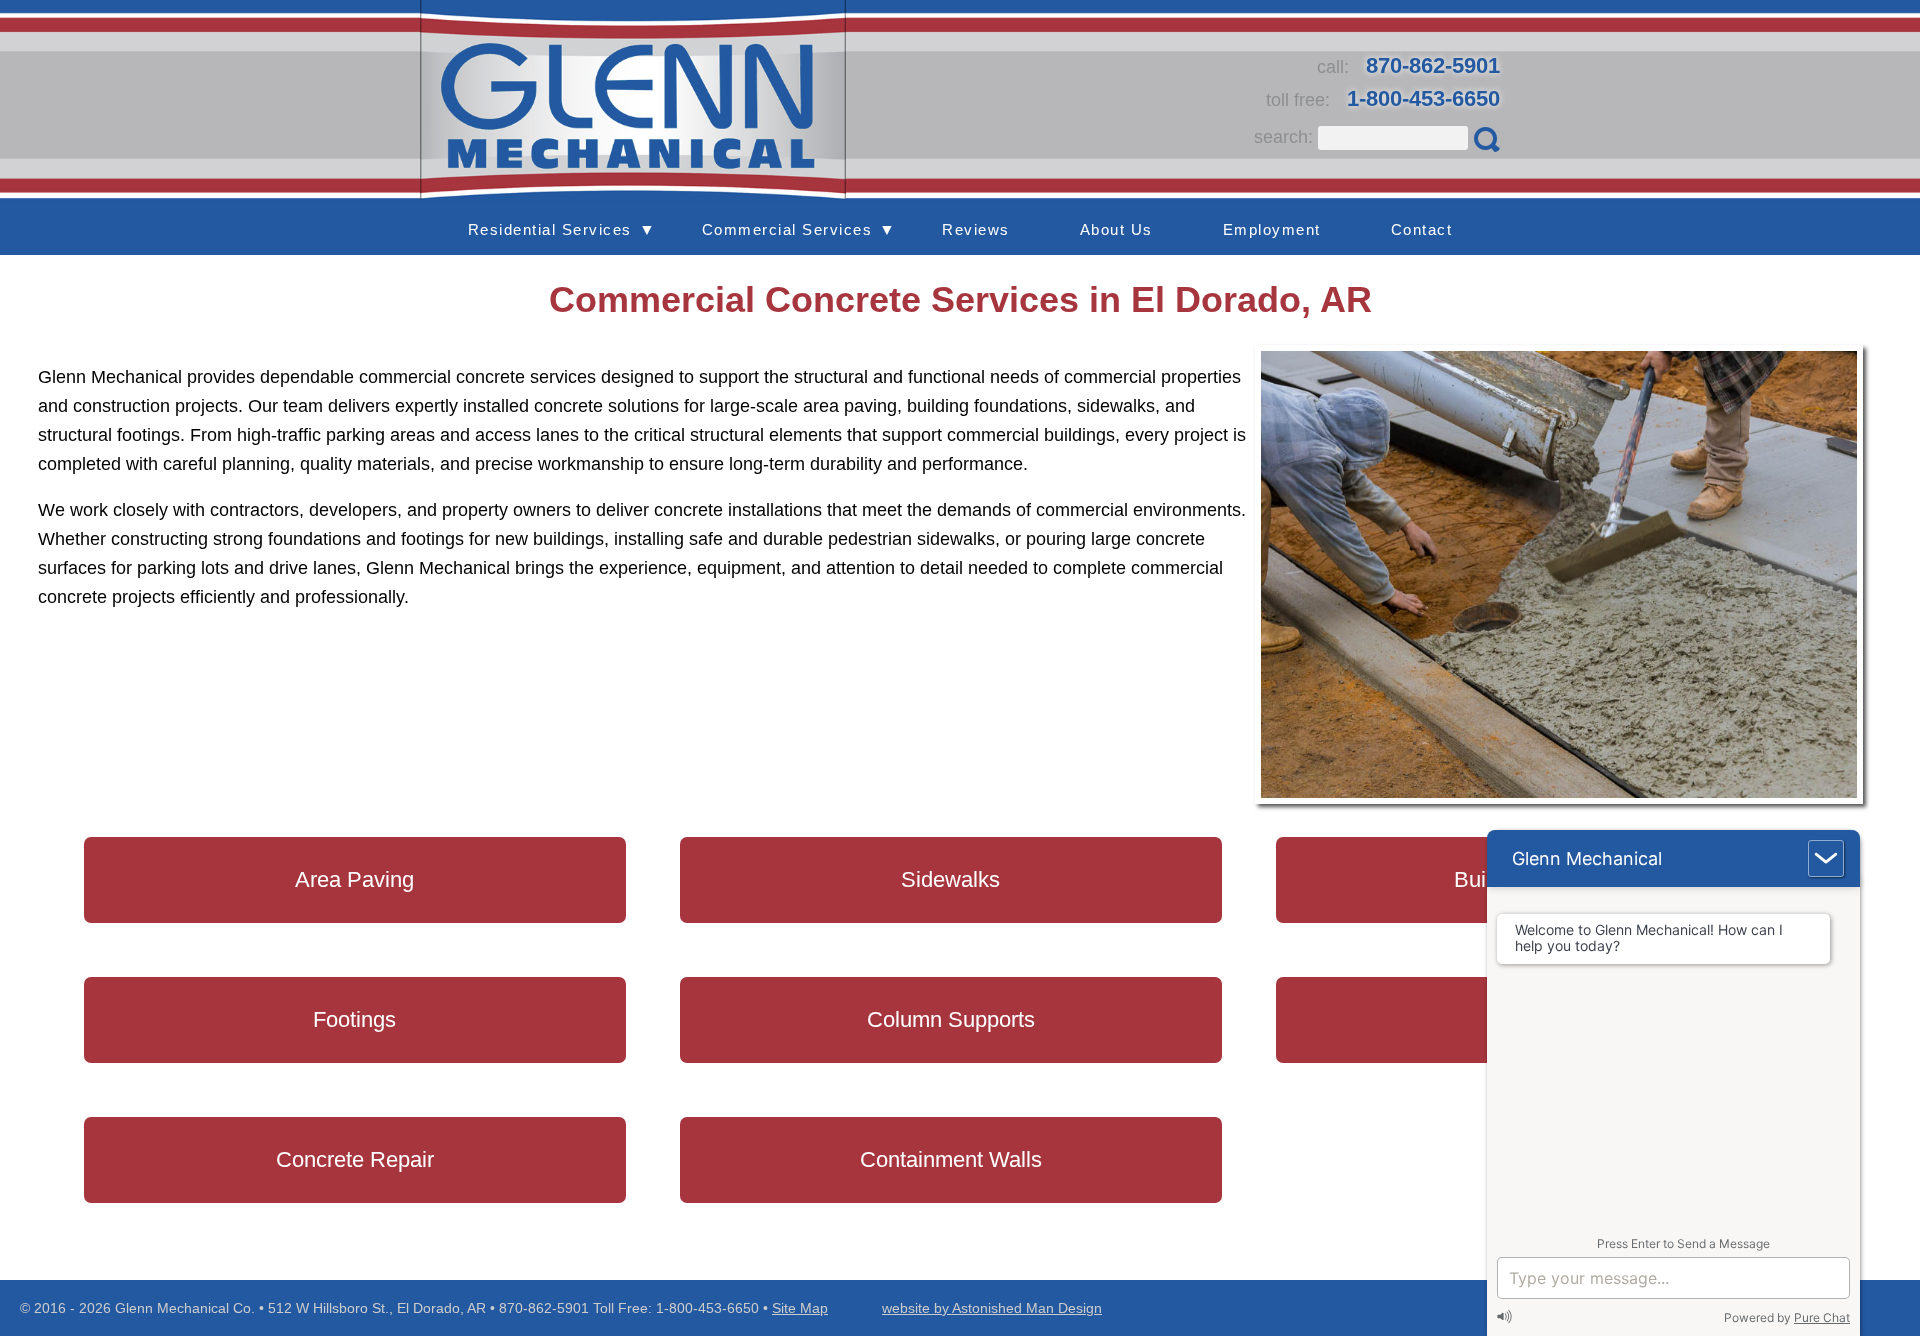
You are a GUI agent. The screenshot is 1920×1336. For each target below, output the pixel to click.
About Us (1116, 229)
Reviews (976, 229)
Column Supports (951, 1019)
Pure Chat (1822, 1317)
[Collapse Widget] (1826, 858)
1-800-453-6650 (1423, 98)
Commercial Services (787, 229)
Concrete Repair (355, 1159)
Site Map (800, 1308)
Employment (1272, 229)
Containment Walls (951, 1159)
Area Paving (354, 879)
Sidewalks (950, 879)
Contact (1422, 229)
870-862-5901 (1433, 65)
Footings (354, 1019)
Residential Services (550, 229)
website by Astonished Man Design (992, 1308)
